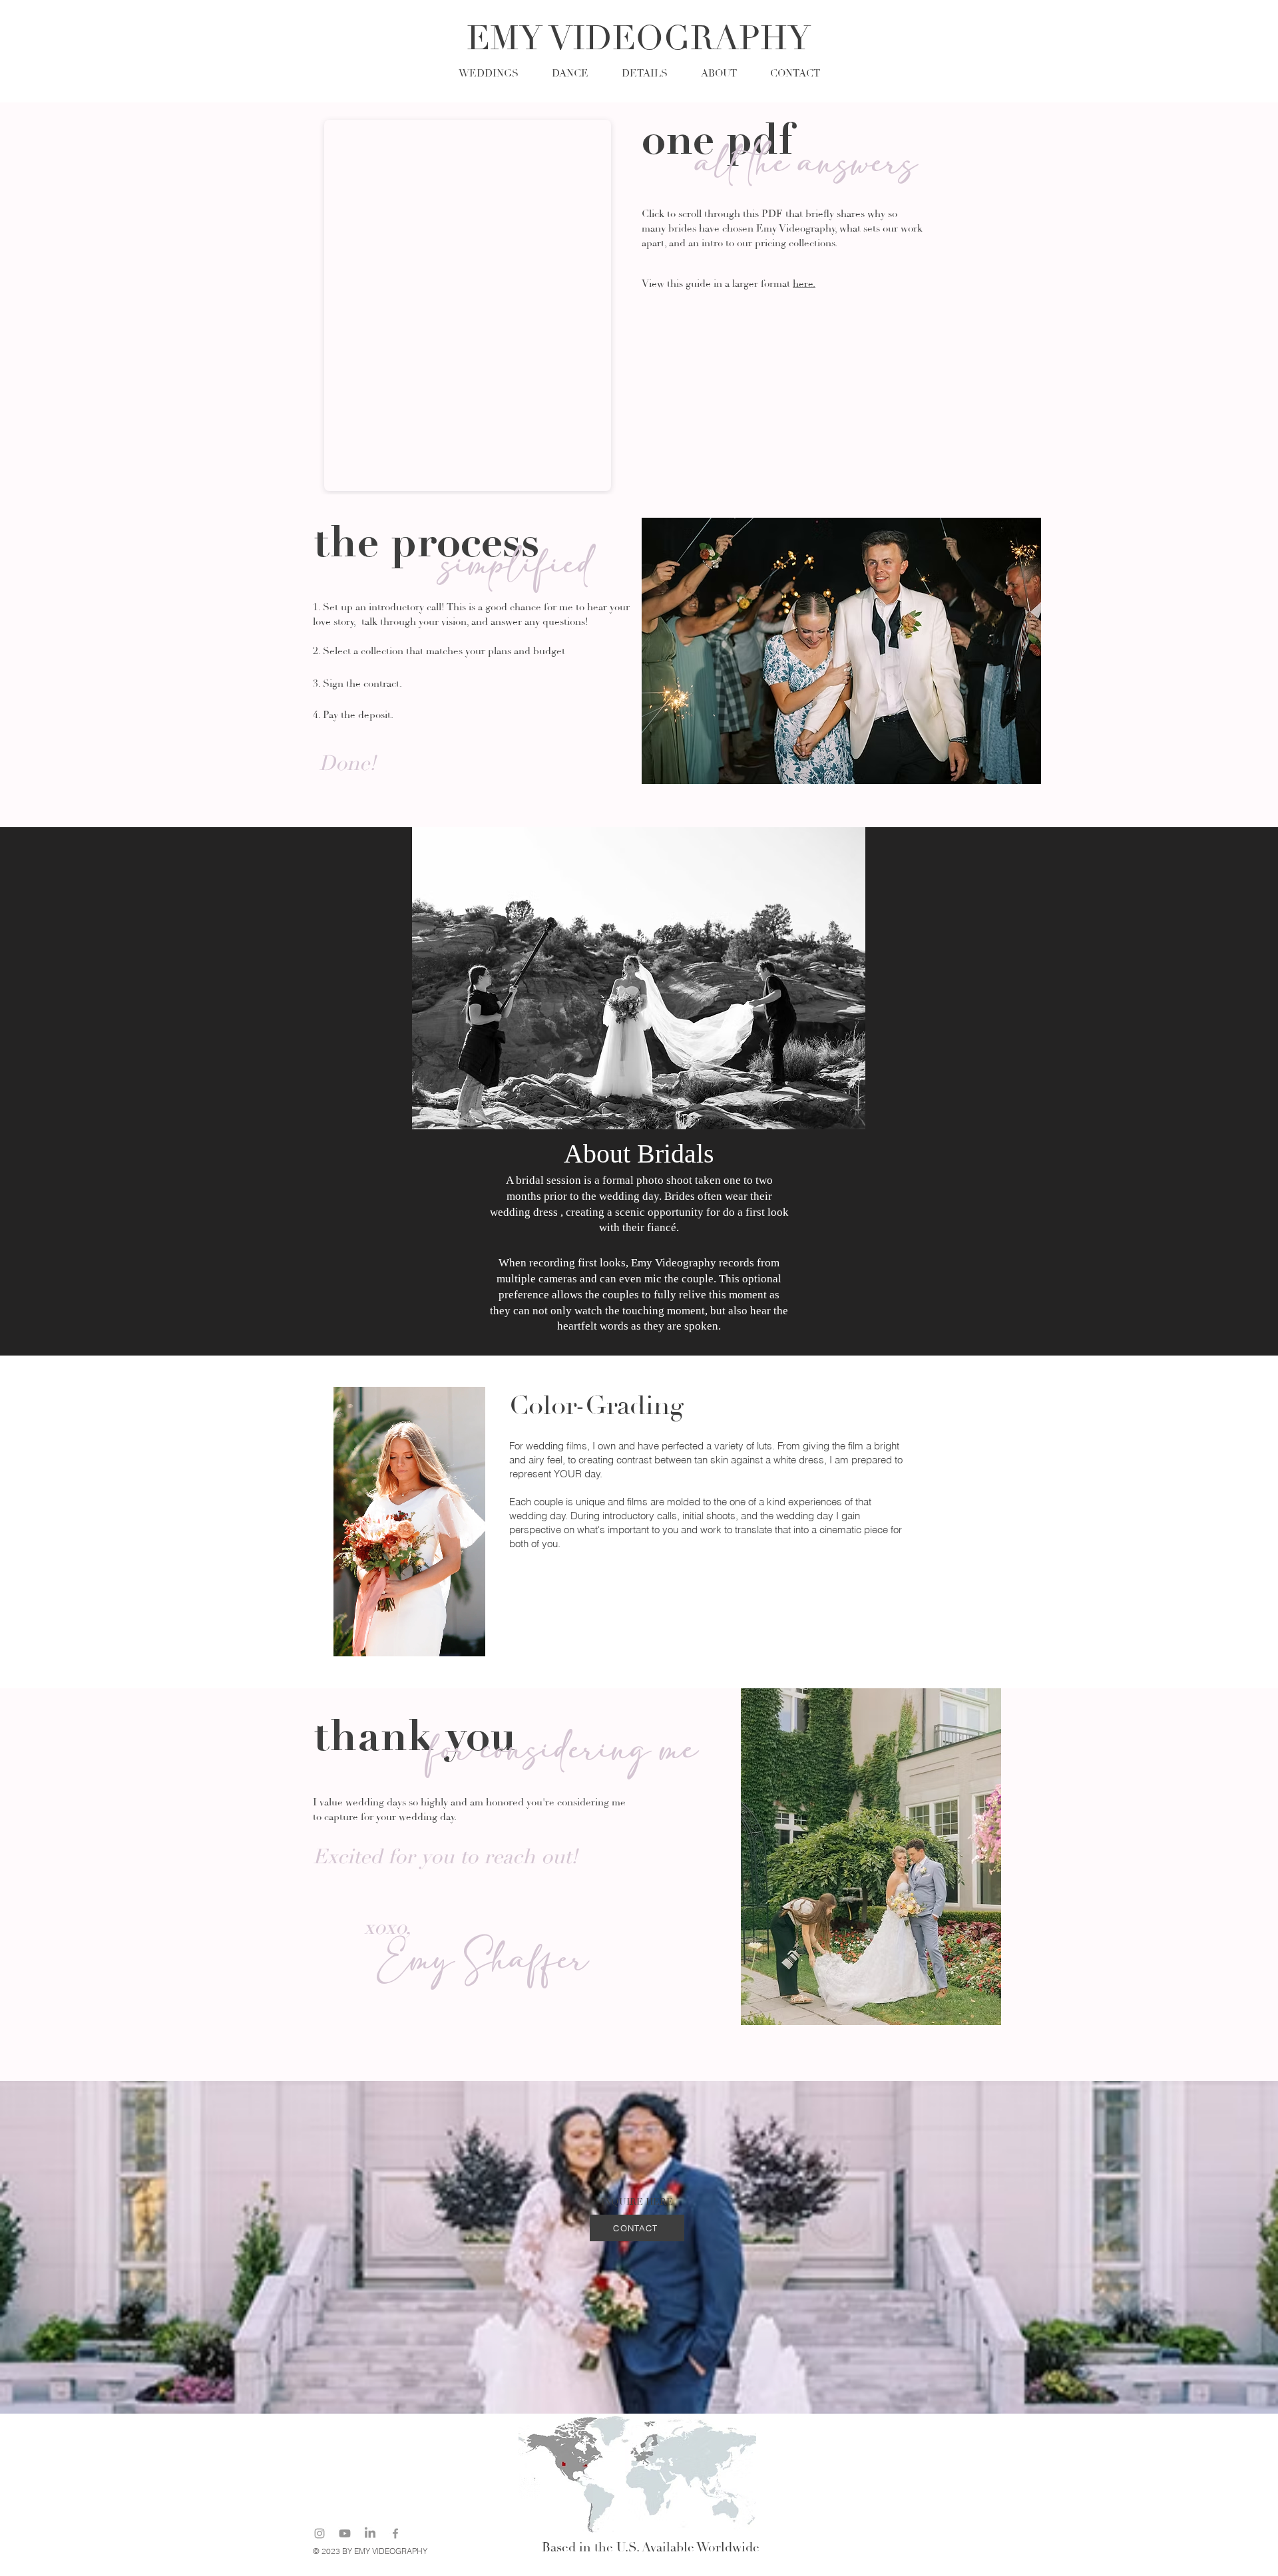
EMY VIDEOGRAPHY (639, 39)
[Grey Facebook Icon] (395, 2533)
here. (804, 284)
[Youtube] (345, 2533)
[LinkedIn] (370, 2533)
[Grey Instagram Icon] (319, 2533)
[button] (645, 72)
